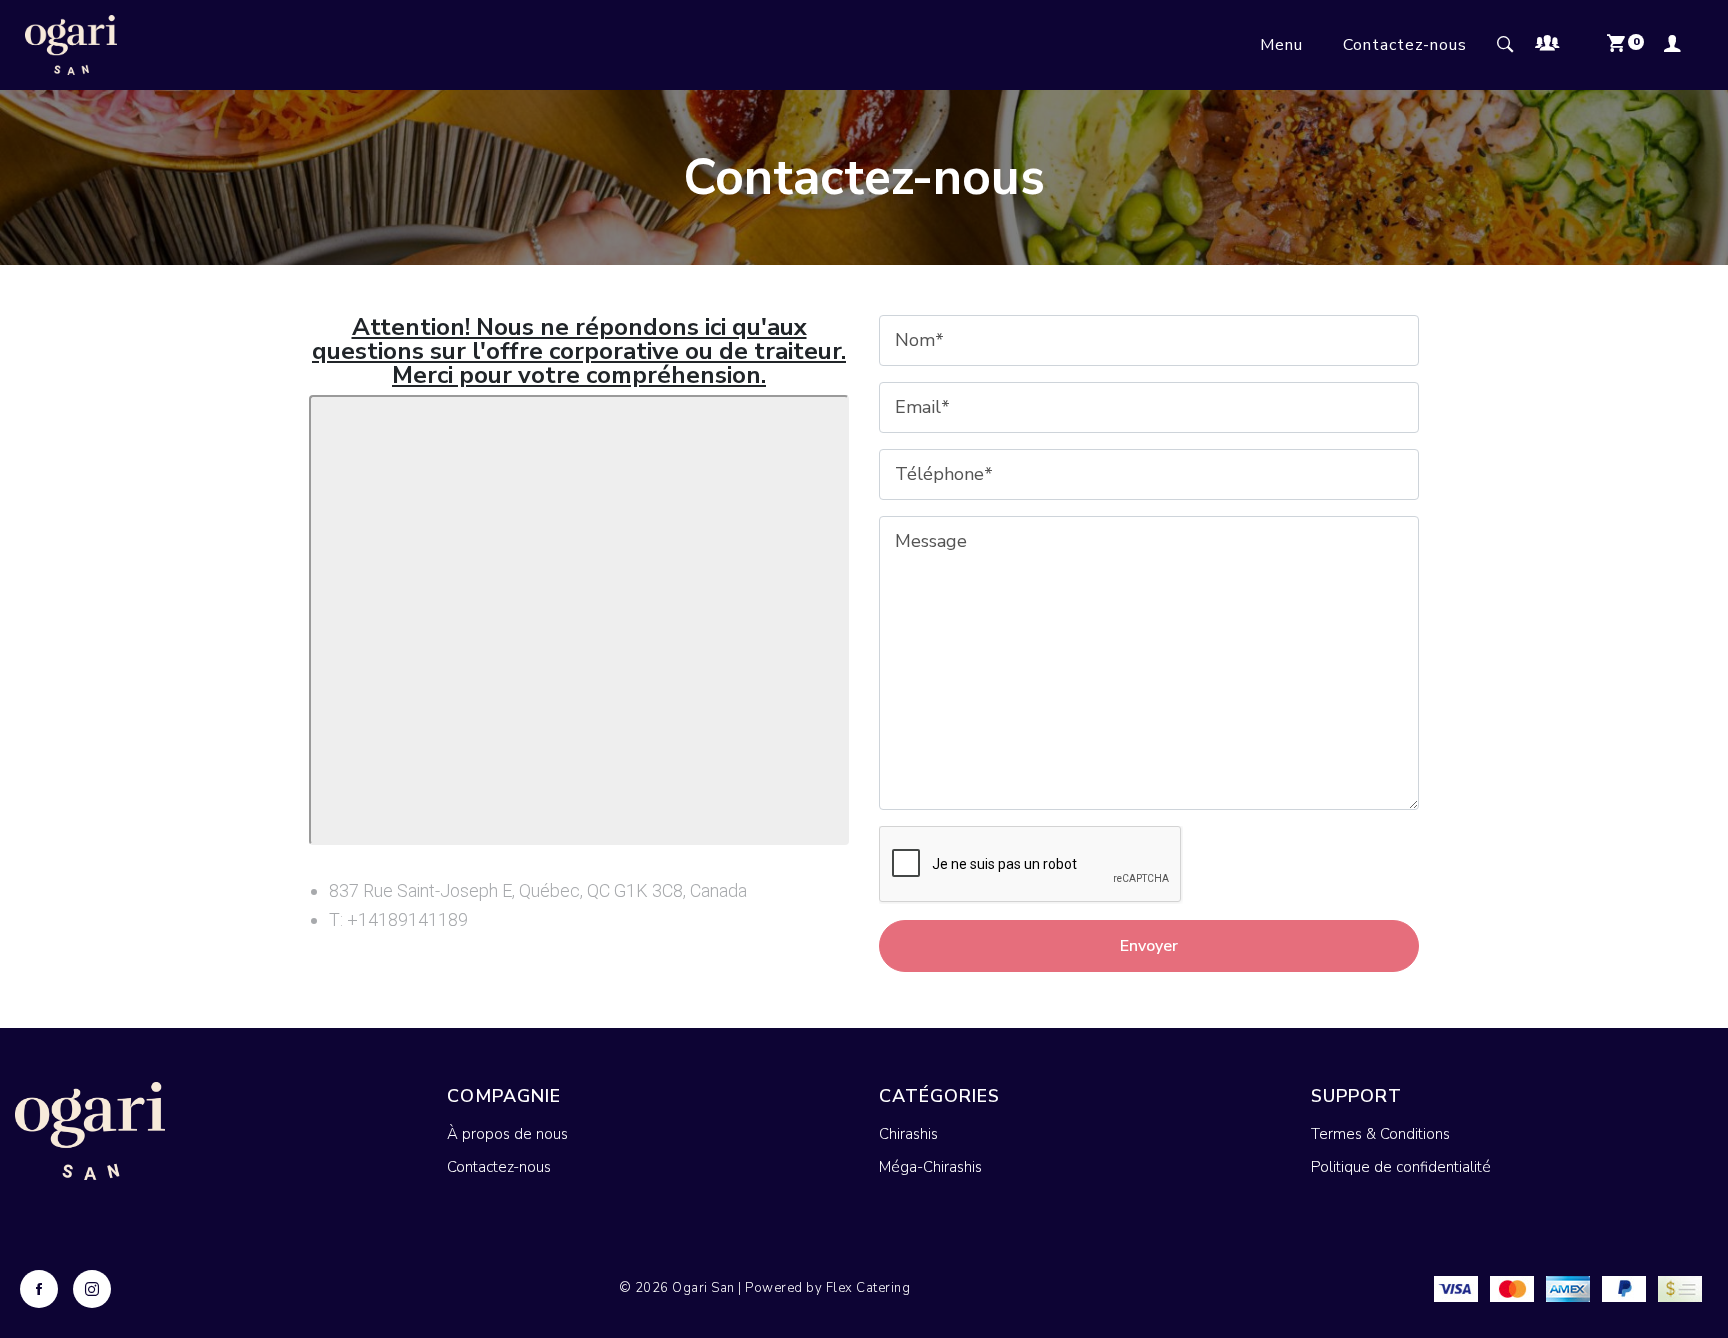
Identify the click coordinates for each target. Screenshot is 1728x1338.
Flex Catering (868, 1288)
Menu (1281, 45)
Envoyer (1149, 946)
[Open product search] (1506, 44)
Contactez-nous (1405, 45)
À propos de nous (507, 1134)
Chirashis (908, 1134)
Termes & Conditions (1380, 1134)
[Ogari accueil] (71, 45)
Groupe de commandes (1558, 45)
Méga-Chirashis (930, 1167)
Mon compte (1678, 45)
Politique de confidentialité (1401, 1167)
